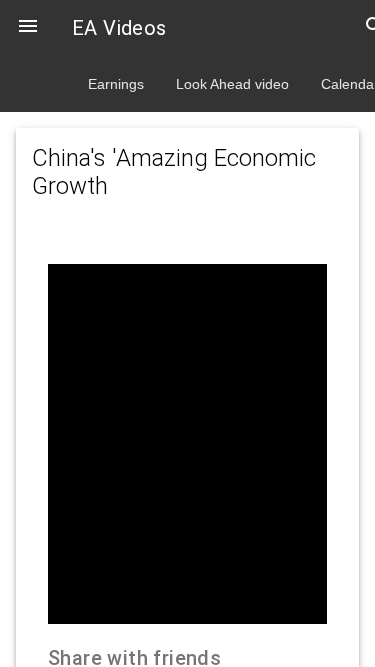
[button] (28, 28)
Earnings (116, 84)
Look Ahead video (232, 84)
